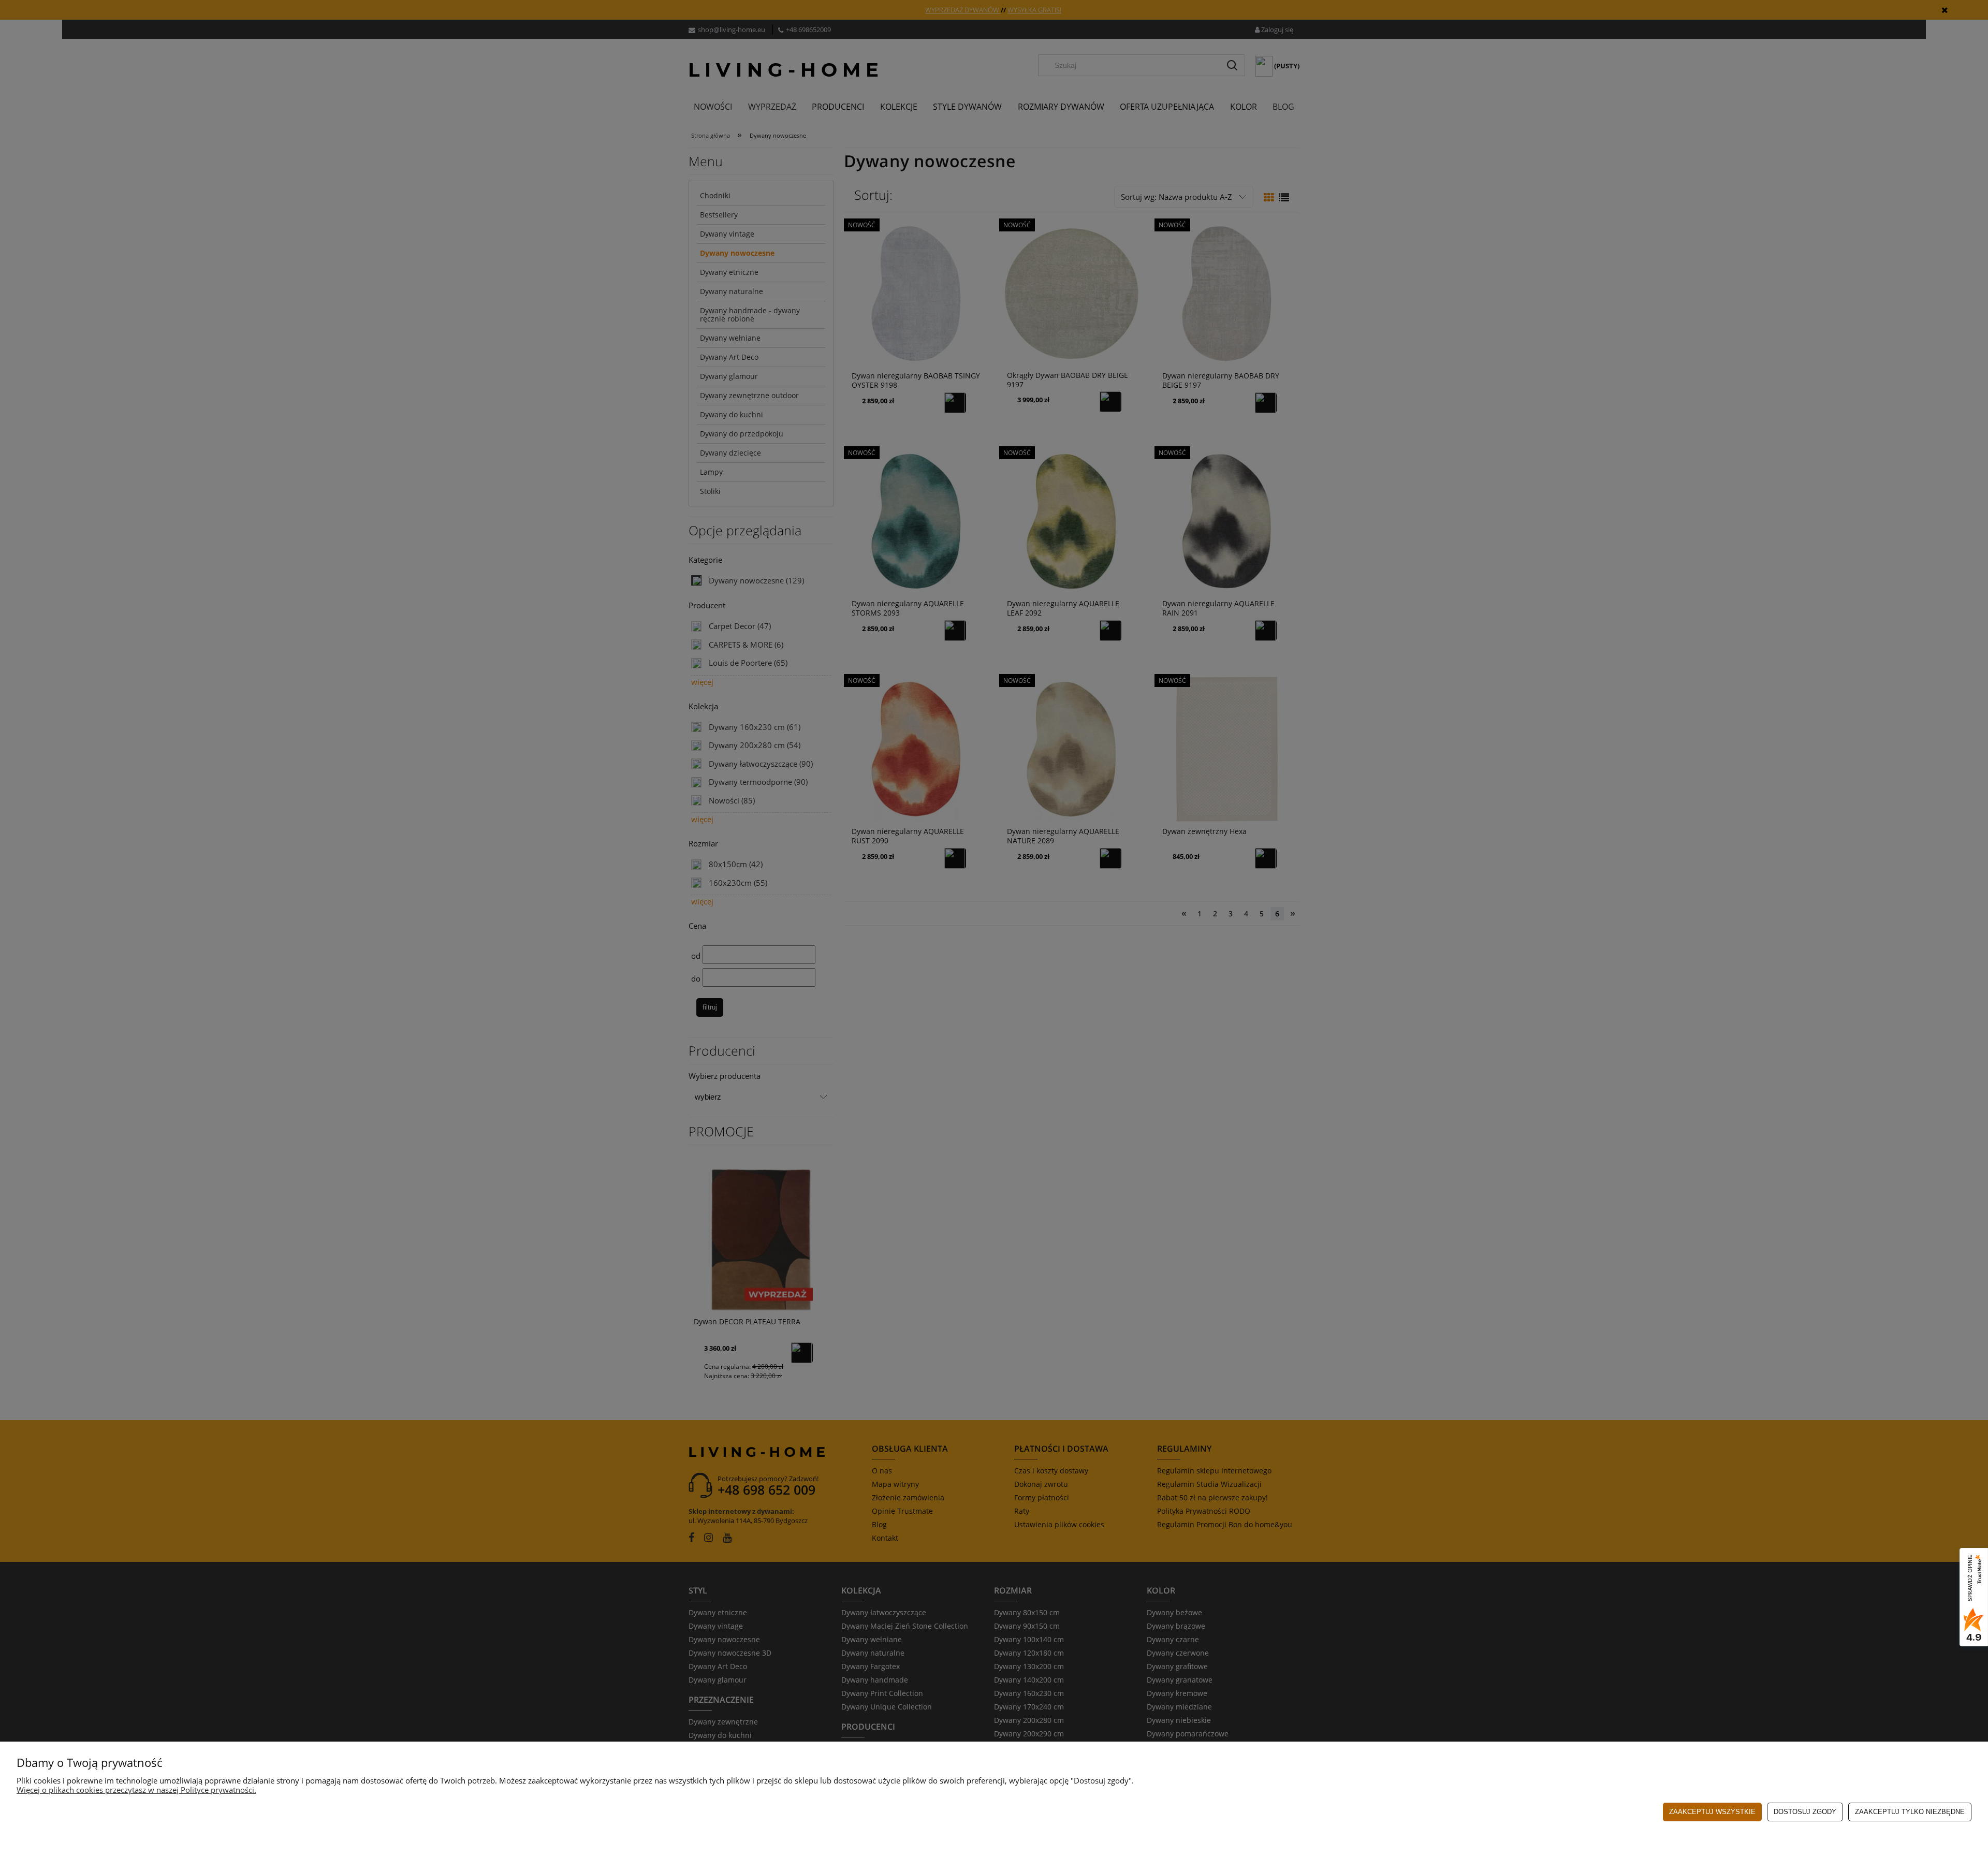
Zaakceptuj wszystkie (1712, 1812)
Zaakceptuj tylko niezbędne (1910, 1812)
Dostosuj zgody (1805, 1812)
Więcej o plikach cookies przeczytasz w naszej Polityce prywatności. (136, 1790)
